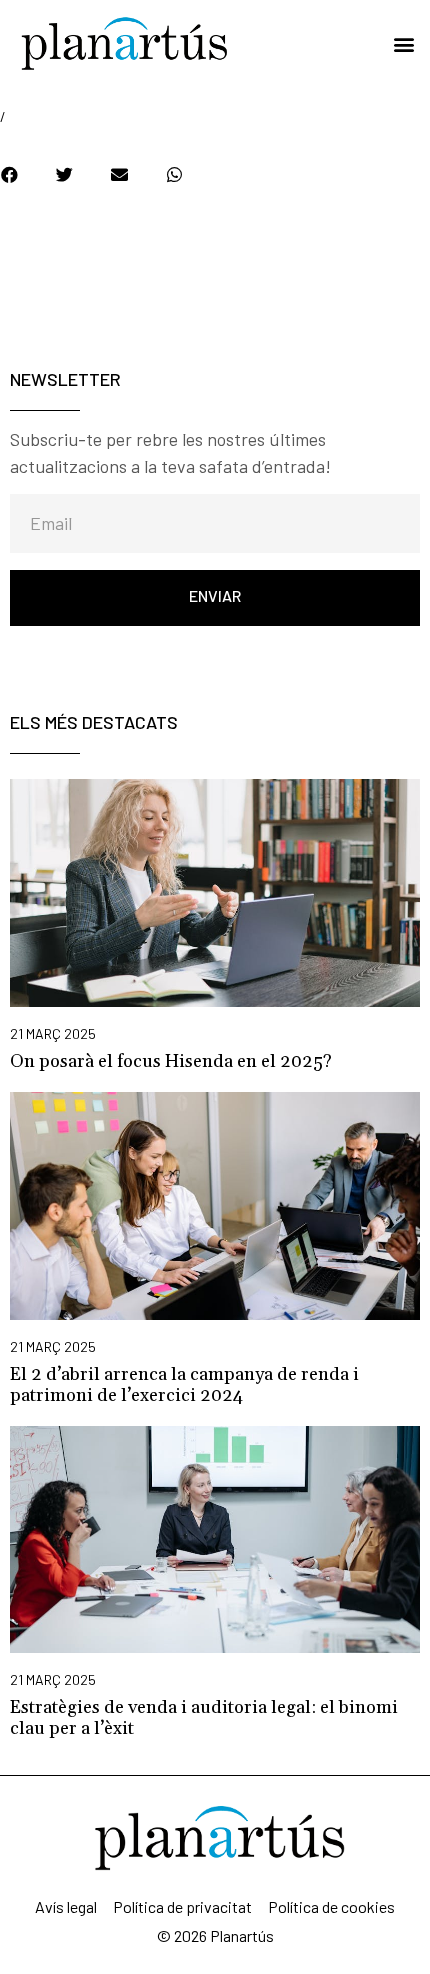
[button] (403, 44)
